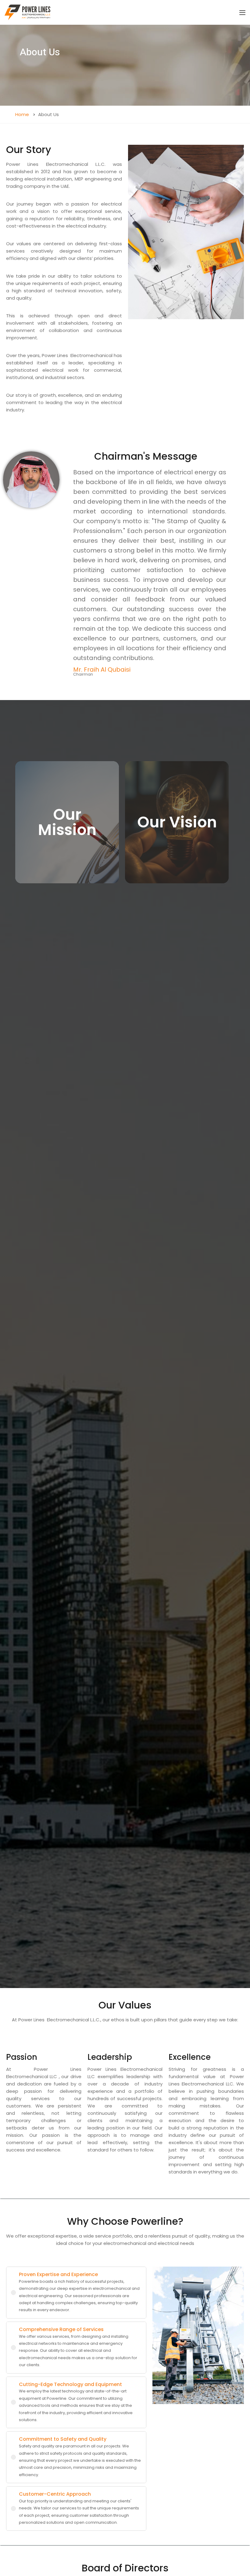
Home (22, 114)
